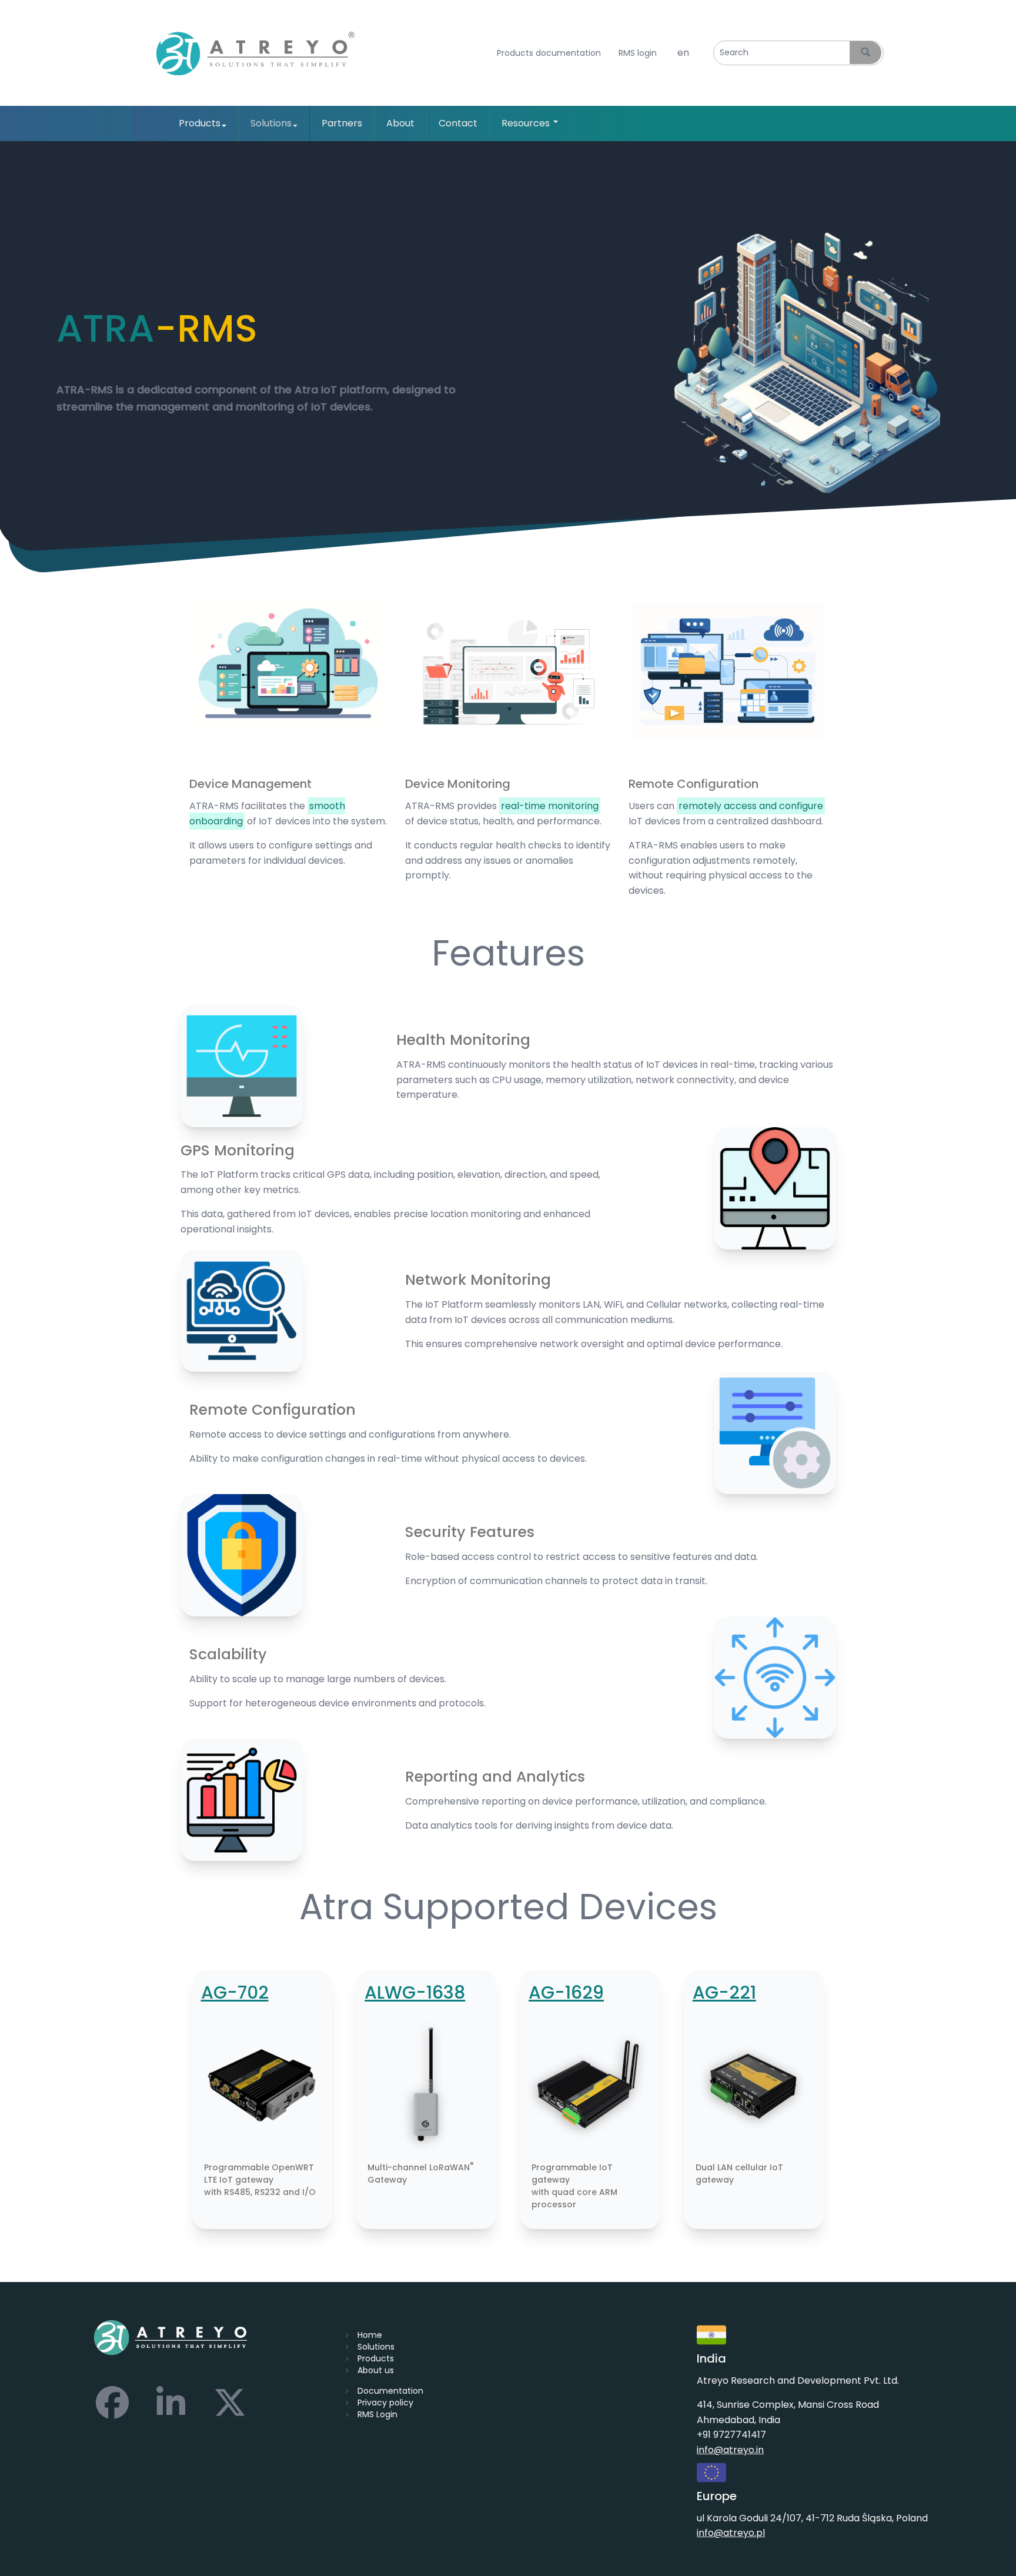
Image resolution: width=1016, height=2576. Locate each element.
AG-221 (724, 1992)
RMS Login (377, 2414)
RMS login (638, 53)
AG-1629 (566, 1992)
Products (200, 123)
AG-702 (235, 1992)
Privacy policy (385, 2403)
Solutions (271, 123)
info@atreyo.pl (731, 2533)
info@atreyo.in (730, 2450)
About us (376, 2370)
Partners (342, 123)
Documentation (390, 2391)
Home (370, 2335)
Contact (458, 123)
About (400, 123)
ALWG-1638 (415, 1992)
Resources (527, 123)
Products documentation (549, 53)
